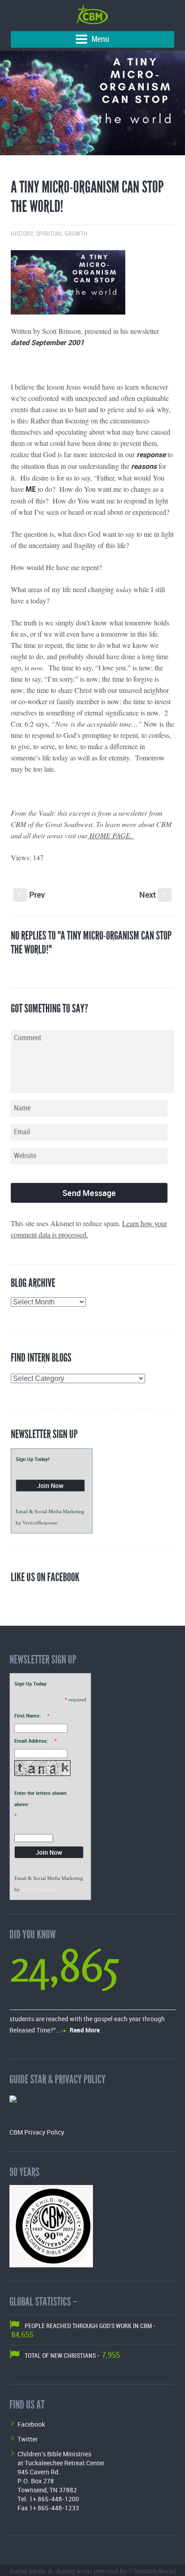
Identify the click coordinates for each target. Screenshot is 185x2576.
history (22, 234)
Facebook (31, 2424)
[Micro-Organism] (92, 103)
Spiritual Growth (62, 234)
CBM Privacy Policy (37, 2132)
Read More (85, 2030)
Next (154, 895)
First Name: (28, 1715)
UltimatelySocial (152, 2570)
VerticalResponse (40, 1523)
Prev (31, 895)
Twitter (28, 2439)
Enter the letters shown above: (40, 1798)
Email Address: (31, 1741)
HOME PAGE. (111, 835)
